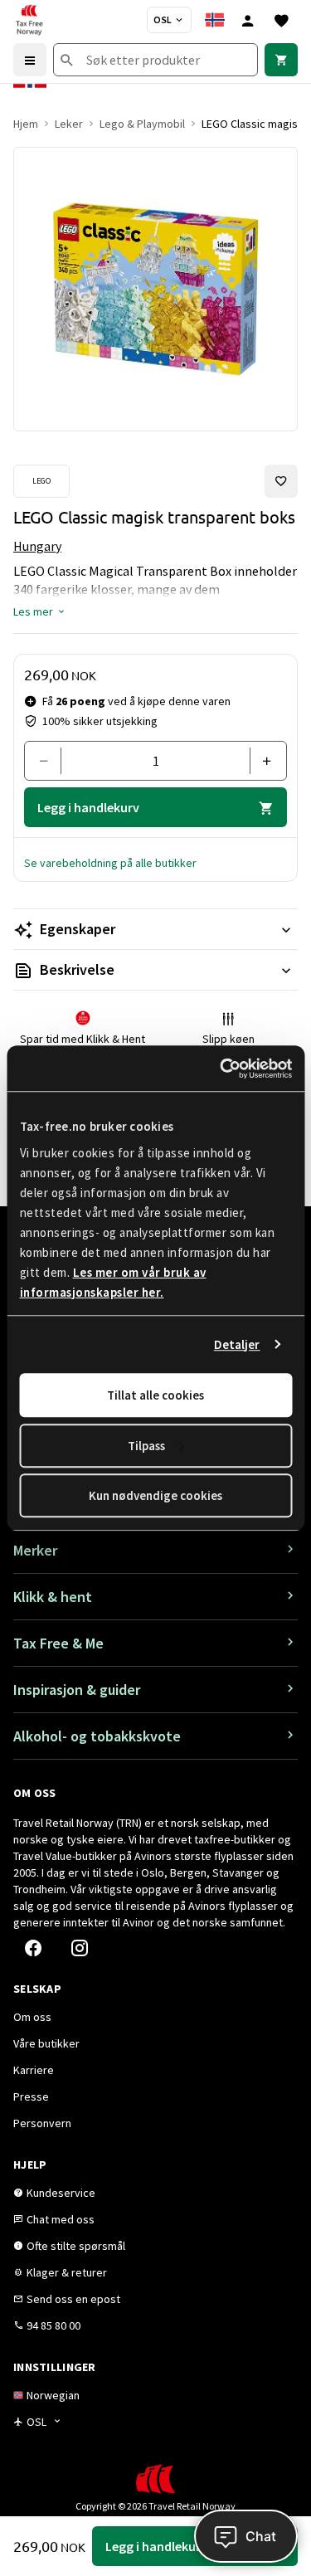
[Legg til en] (262, 761)
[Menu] (30, 60)
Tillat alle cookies (155, 1395)
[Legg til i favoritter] (281, 481)
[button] (40, 611)
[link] (281, 60)
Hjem (26, 124)
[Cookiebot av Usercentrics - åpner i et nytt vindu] (221, 1069)
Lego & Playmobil (142, 124)
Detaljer (237, 1344)
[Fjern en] (49, 761)
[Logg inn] (248, 20)
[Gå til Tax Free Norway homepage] (29, 20)
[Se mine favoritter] (281, 20)
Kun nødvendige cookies (155, 1495)
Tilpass (146, 1446)
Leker (69, 124)
